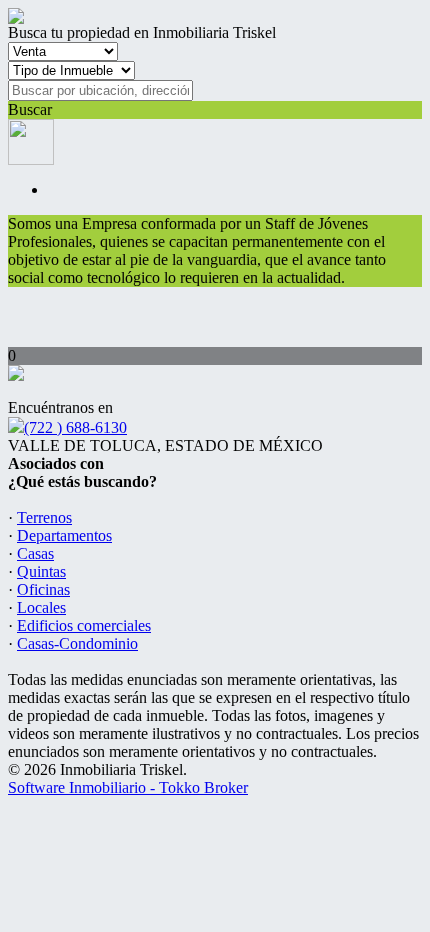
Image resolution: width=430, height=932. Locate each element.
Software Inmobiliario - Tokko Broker (128, 787)
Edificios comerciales (84, 625)
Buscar (30, 109)
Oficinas (43, 589)
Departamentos (64, 535)
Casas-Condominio (77, 643)
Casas (35, 553)
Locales (41, 607)
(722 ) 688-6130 (75, 427)
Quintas (41, 571)
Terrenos (44, 517)
